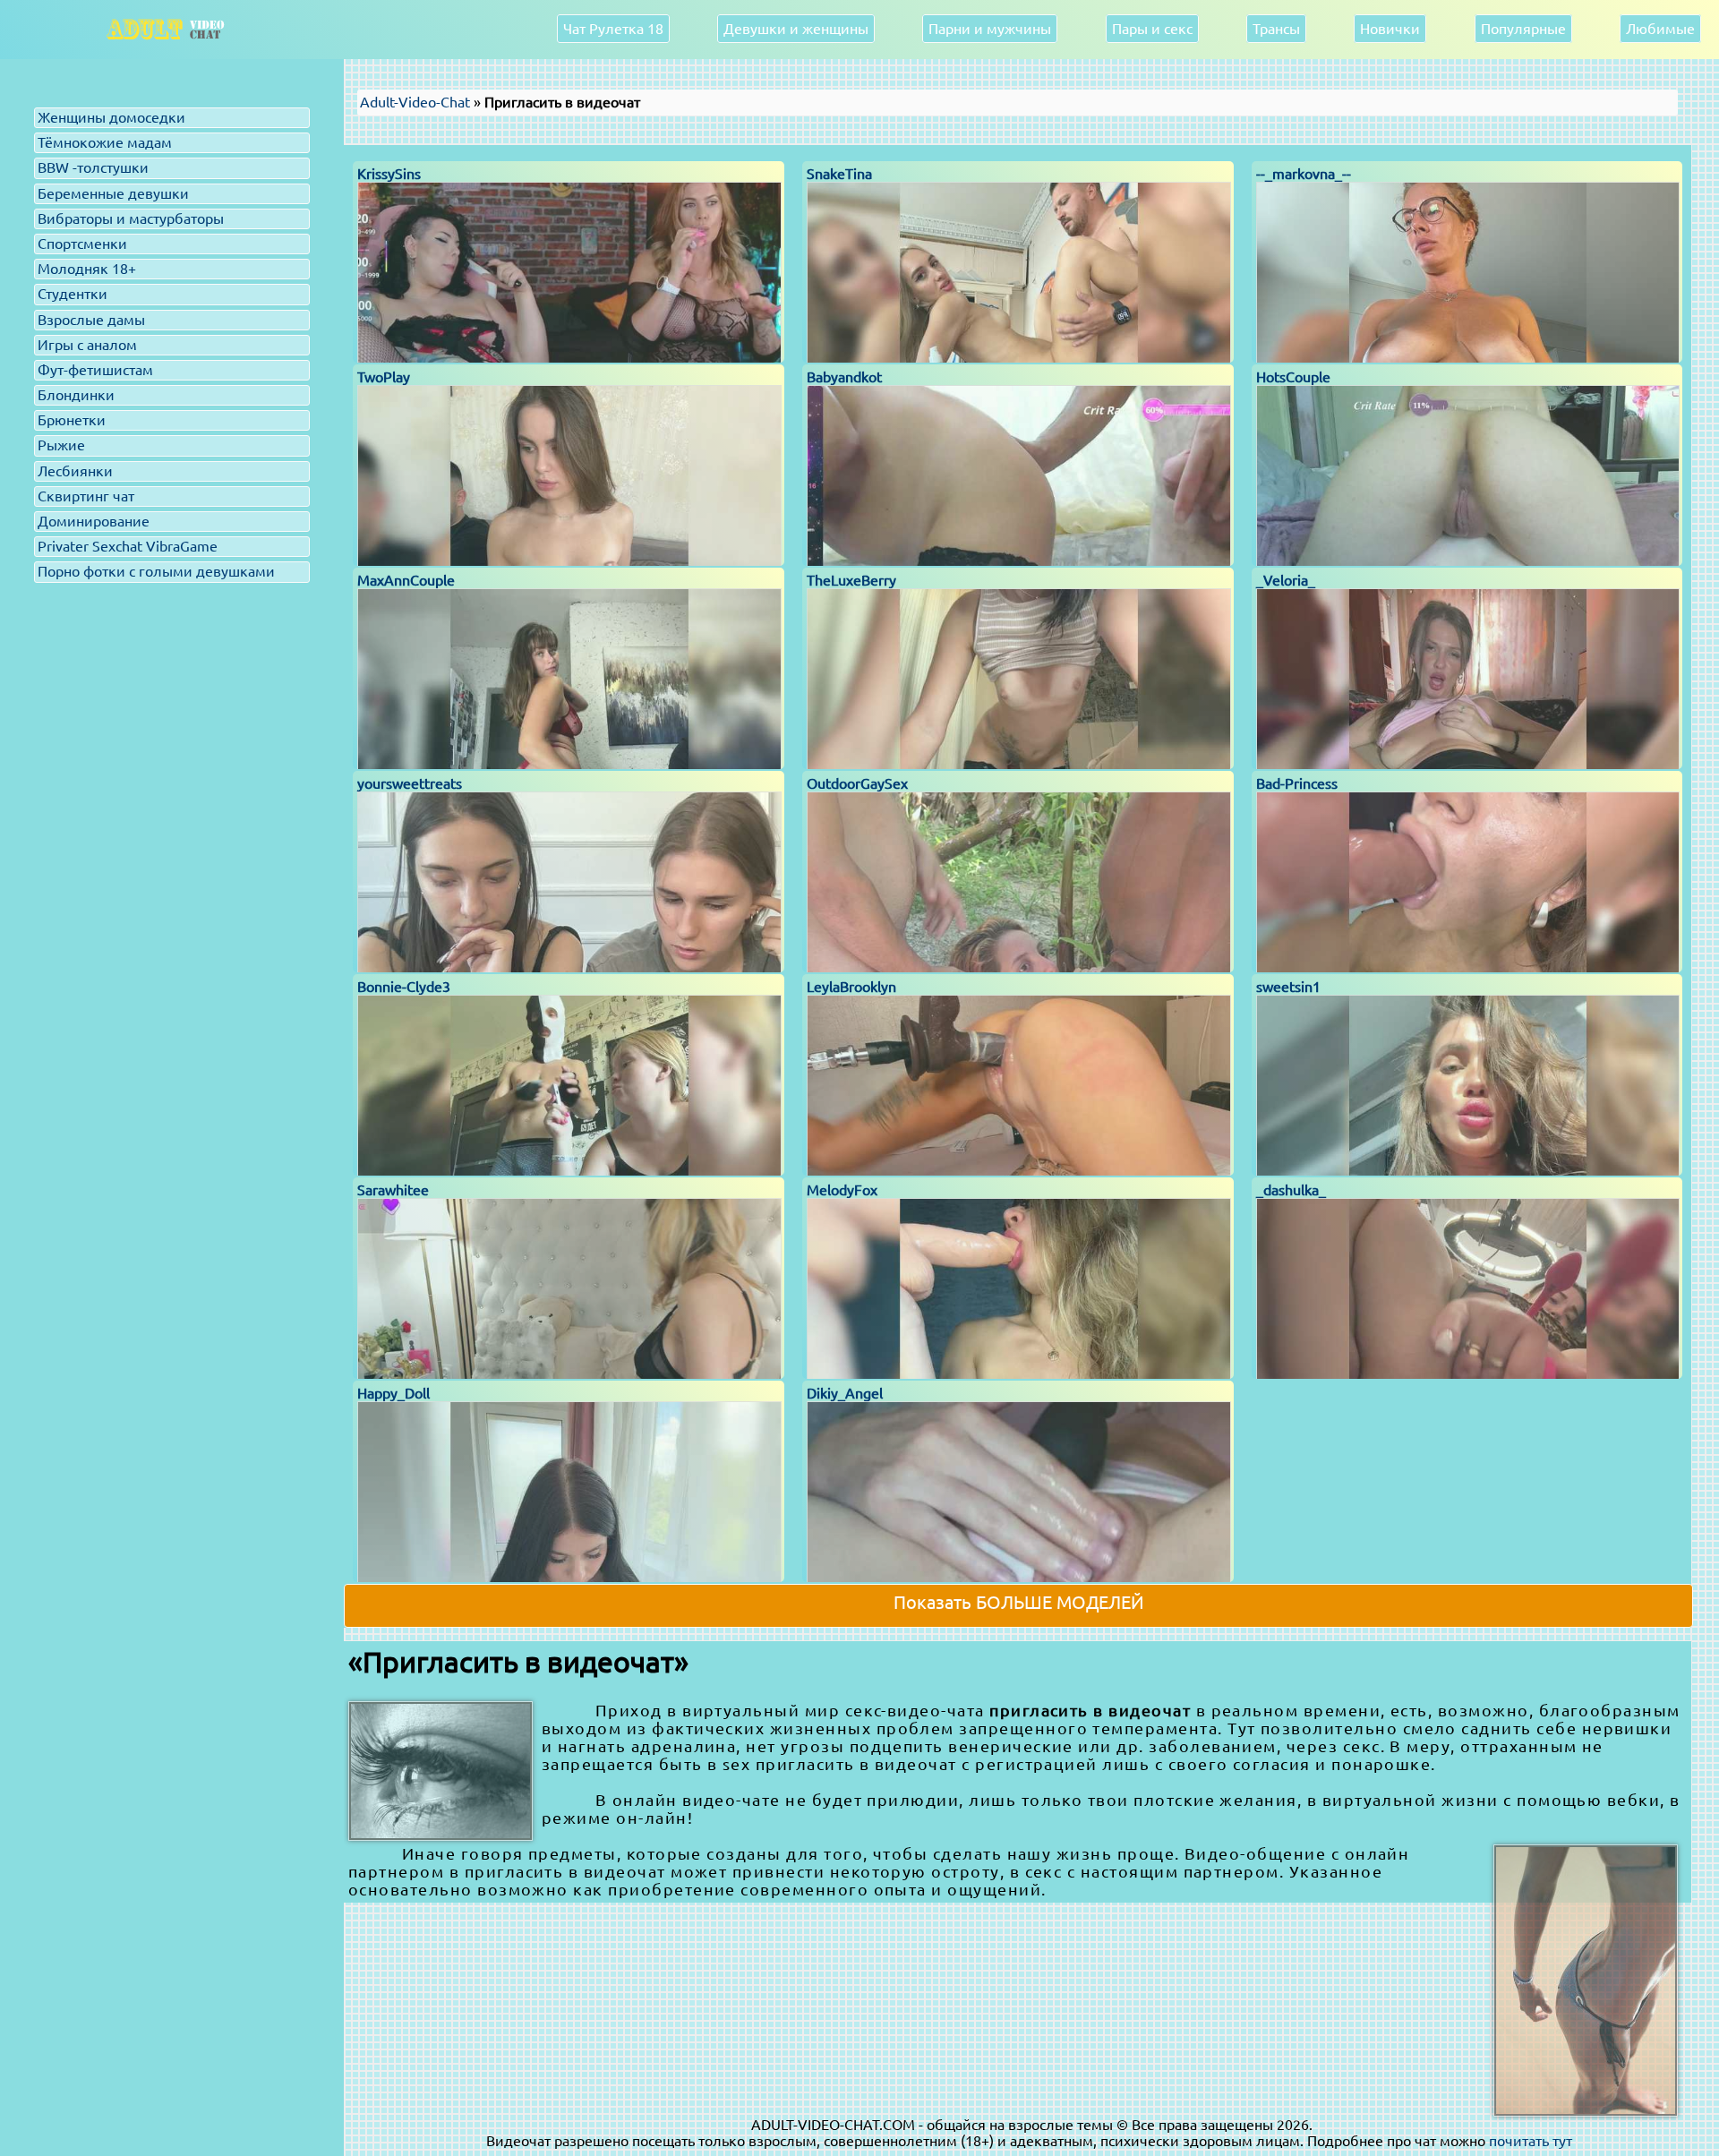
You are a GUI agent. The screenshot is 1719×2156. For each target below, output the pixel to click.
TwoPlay (384, 377)
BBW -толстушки (93, 167)
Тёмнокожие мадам (105, 142)
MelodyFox (842, 1190)
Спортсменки (82, 244)
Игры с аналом (87, 345)
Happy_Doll (393, 1393)
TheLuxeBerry (851, 580)
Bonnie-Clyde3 (404, 987)
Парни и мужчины (990, 29)
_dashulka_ (1291, 1190)
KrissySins (389, 174)
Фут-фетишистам (95, 370)
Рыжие (61, 445)
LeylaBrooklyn (851, 987)
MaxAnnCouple (406, 580)
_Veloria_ (1286, 580)
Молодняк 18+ (87, 269)
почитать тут (1531, 2141)
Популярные (1523, 29)
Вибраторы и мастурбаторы (131, 218)
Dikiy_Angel (845, 1393)
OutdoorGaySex (857, 783)
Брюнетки (72, 420)
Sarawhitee (393, 1190)
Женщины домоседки (111, 117)
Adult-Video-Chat (415, 102)
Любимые (1660, 29)
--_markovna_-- (1304, 174)
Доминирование (94, 521)
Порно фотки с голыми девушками (156, 571)
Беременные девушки (113, 193)
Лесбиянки (75, 471)
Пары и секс (1152, 29)
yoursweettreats (410, 783)
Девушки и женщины (796, 29)
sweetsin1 (1288, 987)
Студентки (73, 294)
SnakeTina (839, 174)
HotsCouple (1293, 377)
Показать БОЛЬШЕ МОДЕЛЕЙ (1019, 1602)
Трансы (1276, 29)
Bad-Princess (1297, 783)
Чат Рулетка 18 (613, 29)
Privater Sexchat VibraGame (128, 546)
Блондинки (76, 395)
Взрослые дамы (91, 320)
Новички (1390, 29)
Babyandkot (844, 377)
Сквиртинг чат (86, 496)
